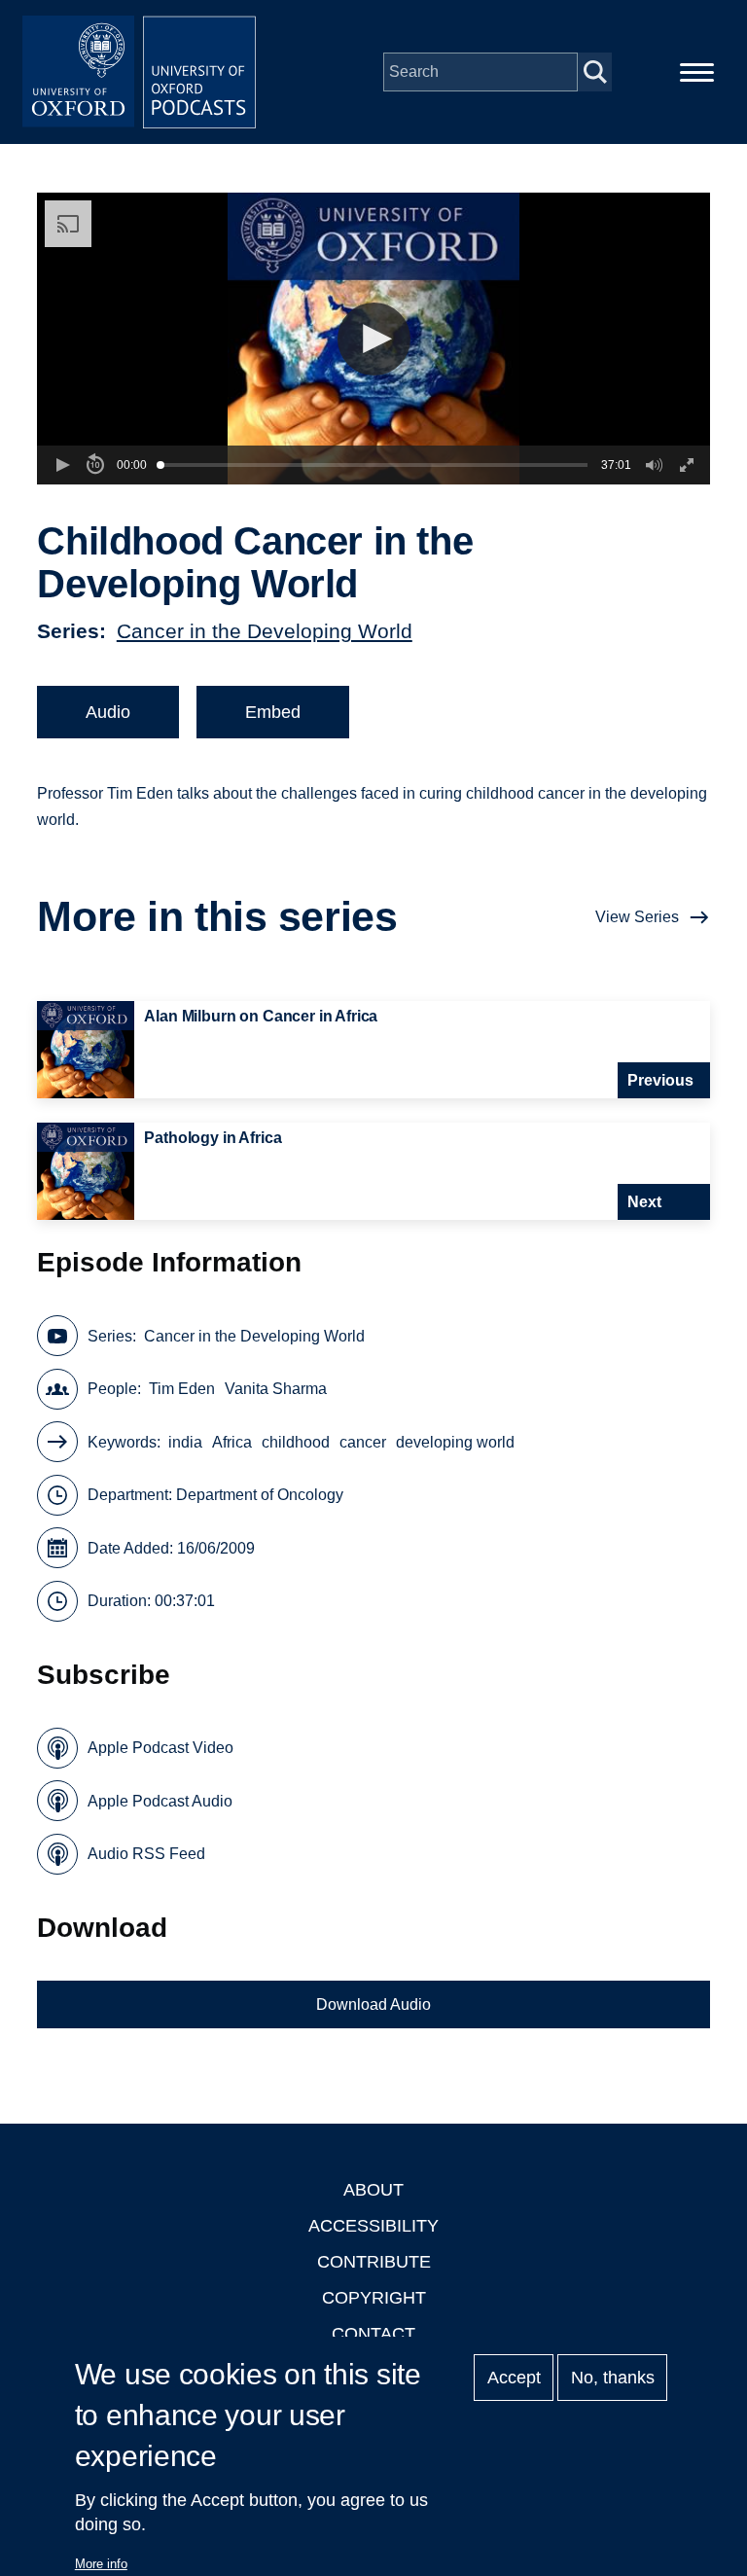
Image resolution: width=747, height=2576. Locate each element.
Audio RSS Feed (146, 1854)
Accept (514, 2378)
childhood (296, 1442)
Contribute (374, 2262)
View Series (637, 917)
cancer (363, 1442)
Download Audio (373, 2004)
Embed (273, 712)
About (373, 2190)
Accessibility (373, 2226)
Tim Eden (182, 1389)
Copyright (374, 2298)
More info (101, 2564)
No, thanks (613, 2378)
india (185, 1442)
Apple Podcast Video (160, 1748)
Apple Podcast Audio (160, 1801)
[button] (374, 339)
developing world (455, 1442)
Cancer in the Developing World (265, 631)
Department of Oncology (260, 1495)
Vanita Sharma (276, 1389)
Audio (108, 712)
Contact (373, 2334)
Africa (232, 1442)
